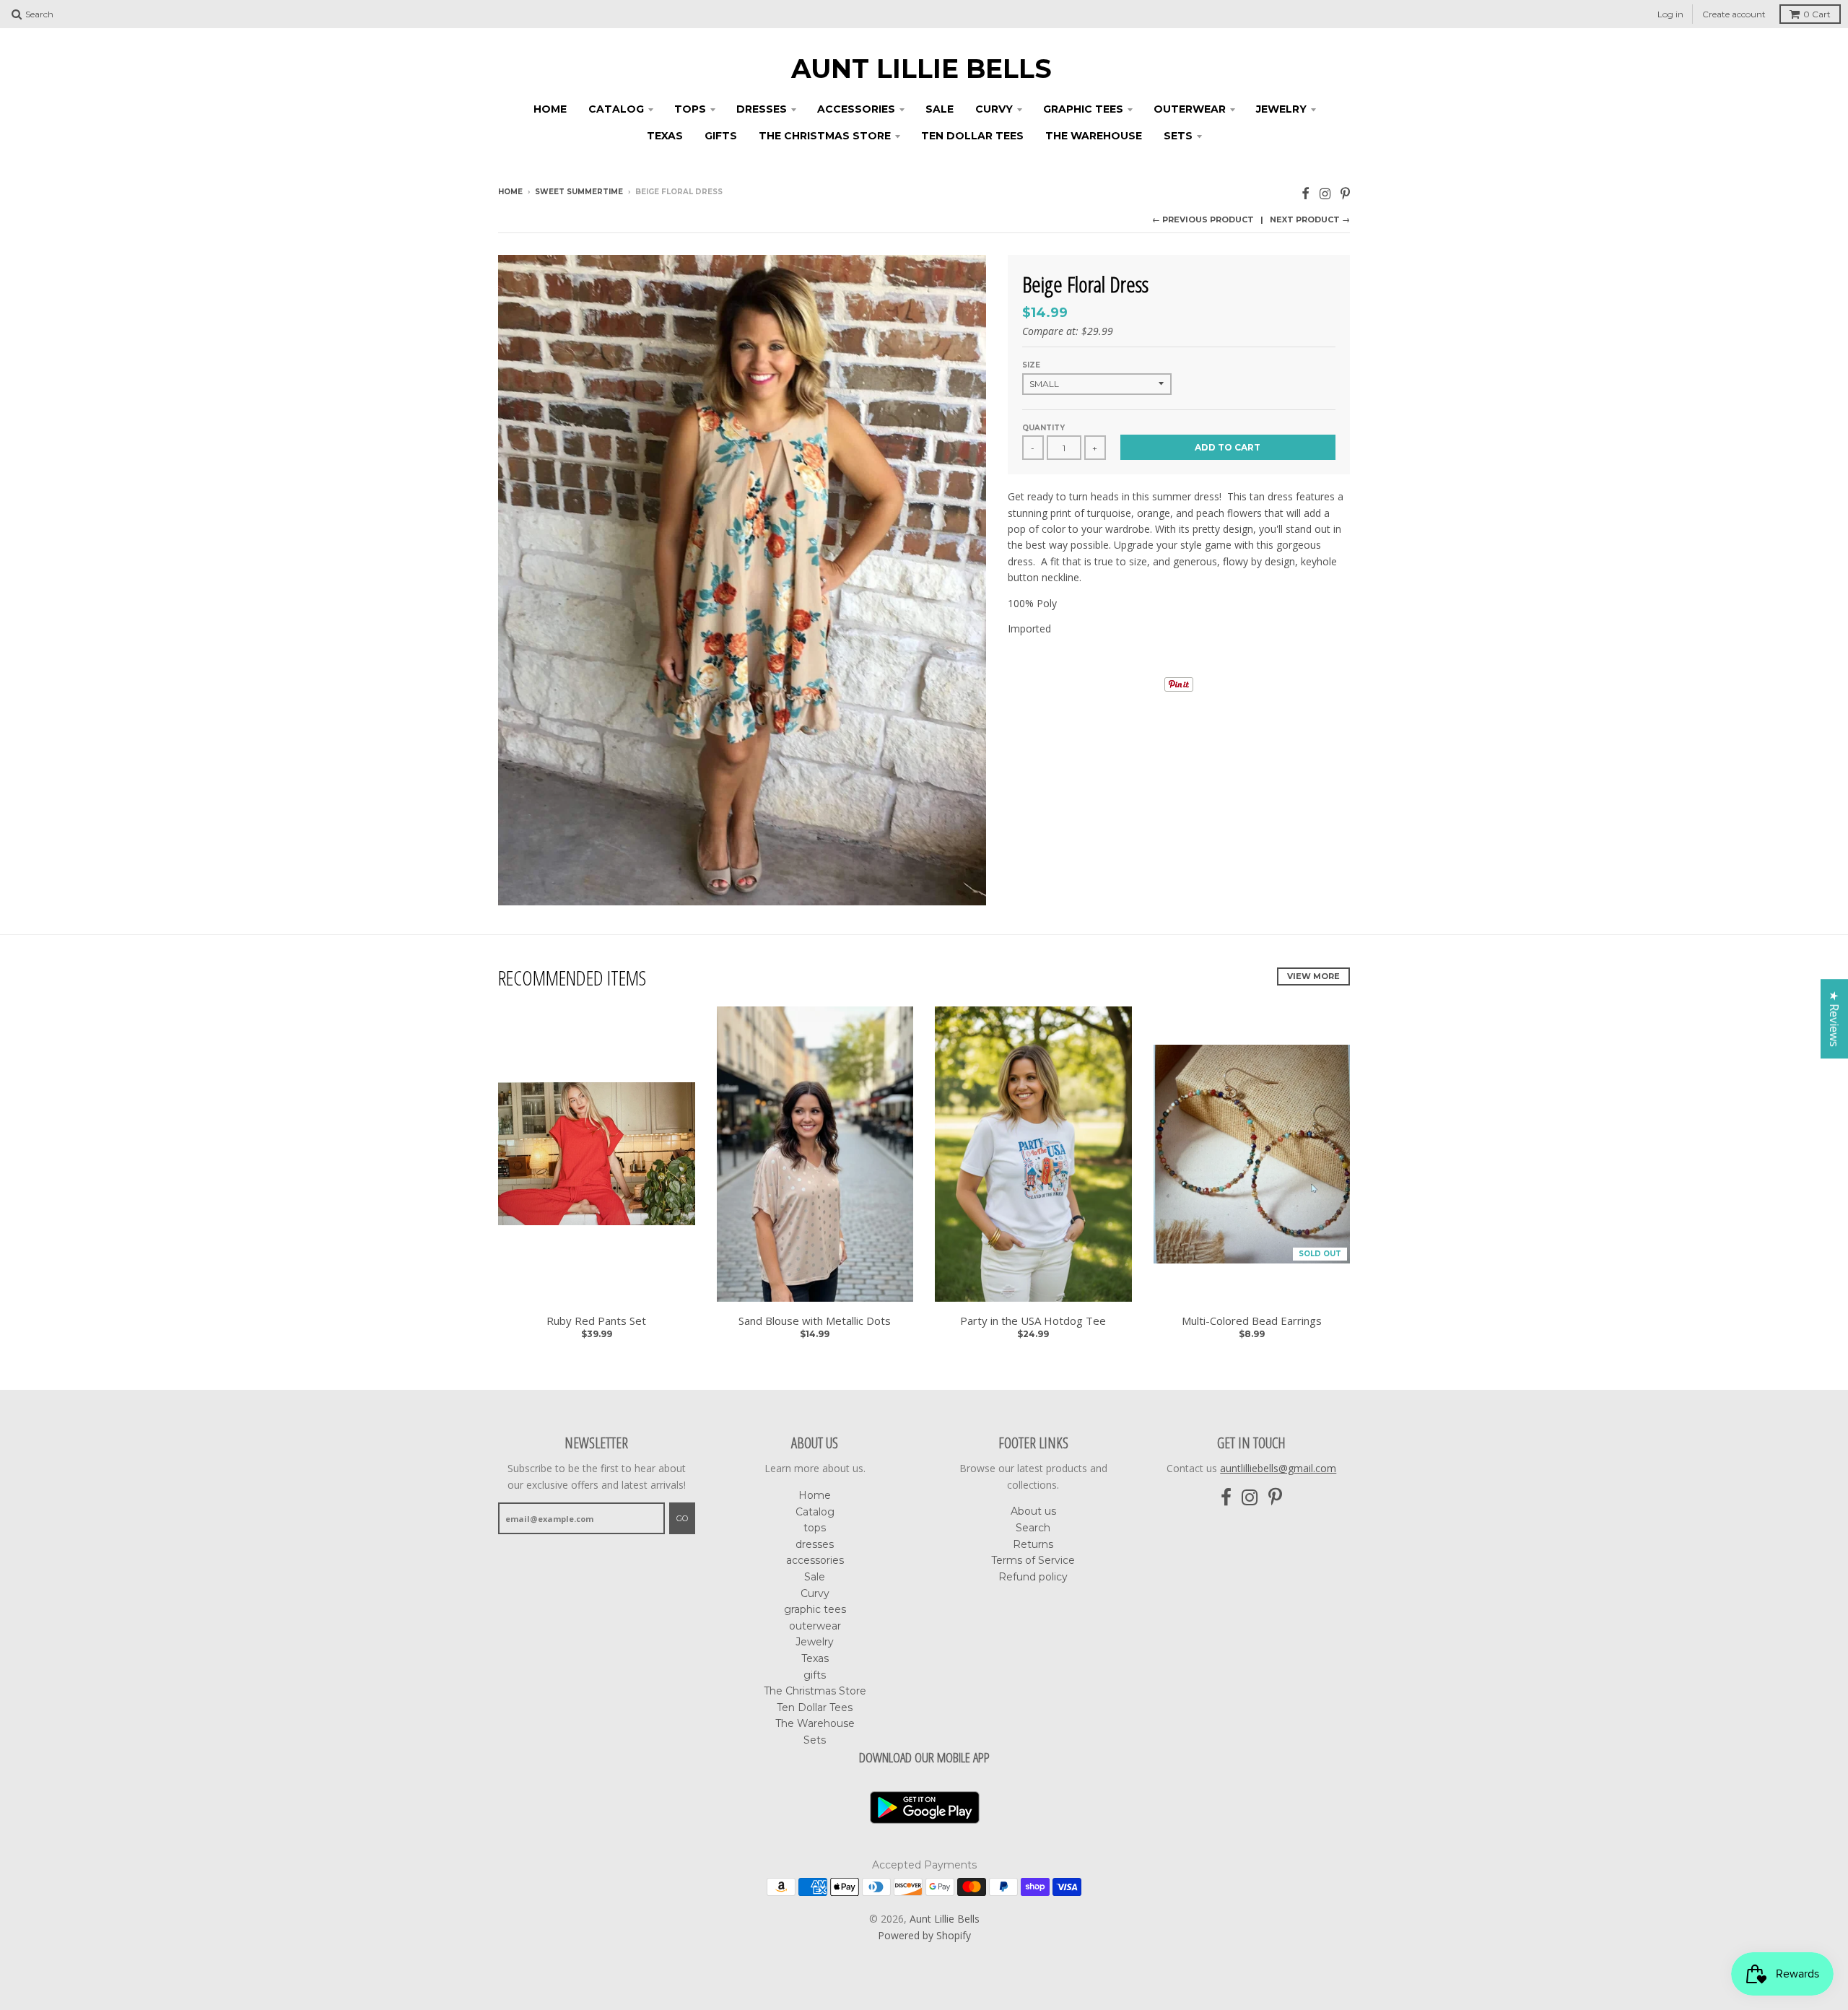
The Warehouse (1094, 136)
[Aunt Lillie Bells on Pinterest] (1345, 193)
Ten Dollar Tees (972, 136)
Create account (1734, 14)
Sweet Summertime (579, 192)
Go (682, 1518)
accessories (856, 109)
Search (1033, 1528)
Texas (665, 136)
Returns (1033, 1544)
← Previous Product (1203, 219)
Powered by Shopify (924, 1935)
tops (690, 109)
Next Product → (1310, 219)
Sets (1178, 136)
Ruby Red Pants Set (596, 1321)
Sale (940, 109)
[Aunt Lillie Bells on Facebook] (1306, 193)
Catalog (616, 109)
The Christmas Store (825, 136)
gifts (721, 136)
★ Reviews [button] (1834, 1019)
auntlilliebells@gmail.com (1278, 1468)
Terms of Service (1033, 1560)
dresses (762, 109)
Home (550, 109)
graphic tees (1083, 109)
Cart (1817, 14)
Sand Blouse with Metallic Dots (815, 1321)
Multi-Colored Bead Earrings (1252, 1321)
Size (1031, 365)
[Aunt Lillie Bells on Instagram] (1325, 193)
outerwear (1190, 109)
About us (1033, 1511)
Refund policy (1033, 1577)
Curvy (994, 109)
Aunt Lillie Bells (921, 69)
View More (1313, 976)
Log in (1670, 14)
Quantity (1043, 428)
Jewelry (1281, 109)
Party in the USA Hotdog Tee (1033, 1321)
